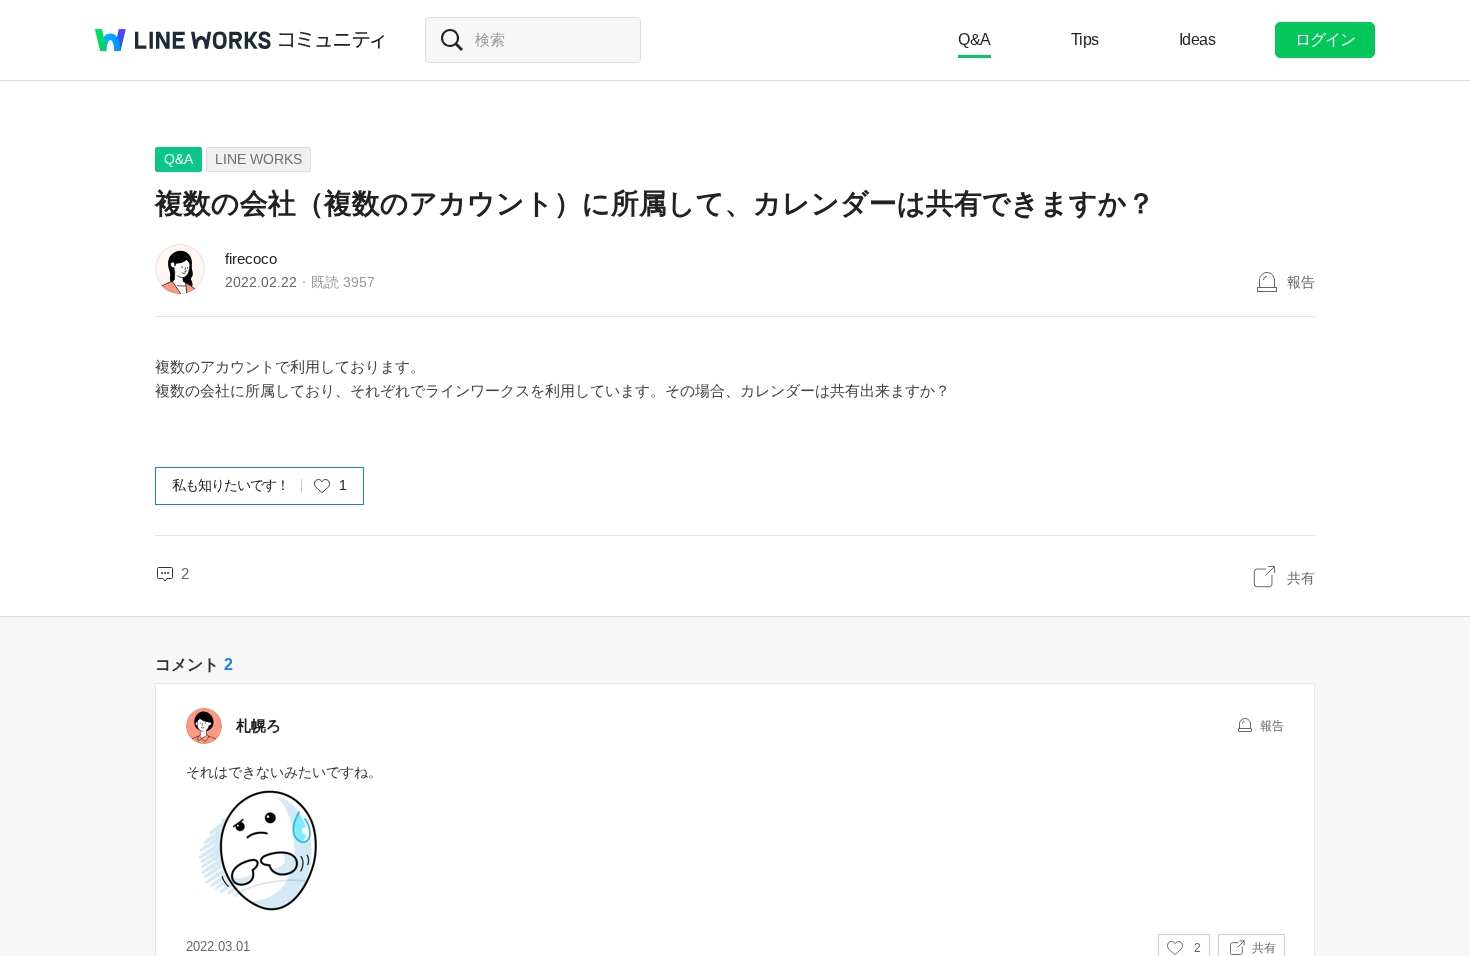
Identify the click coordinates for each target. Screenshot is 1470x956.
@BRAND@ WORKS (183, 40)
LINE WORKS (258, 159)
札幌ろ (258, 725)
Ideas (1197, 39)
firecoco (251, 258)
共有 (1301, 578)
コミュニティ (332, 40)
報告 (1301, 282)
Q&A (974, 39)
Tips (1085, 39)
